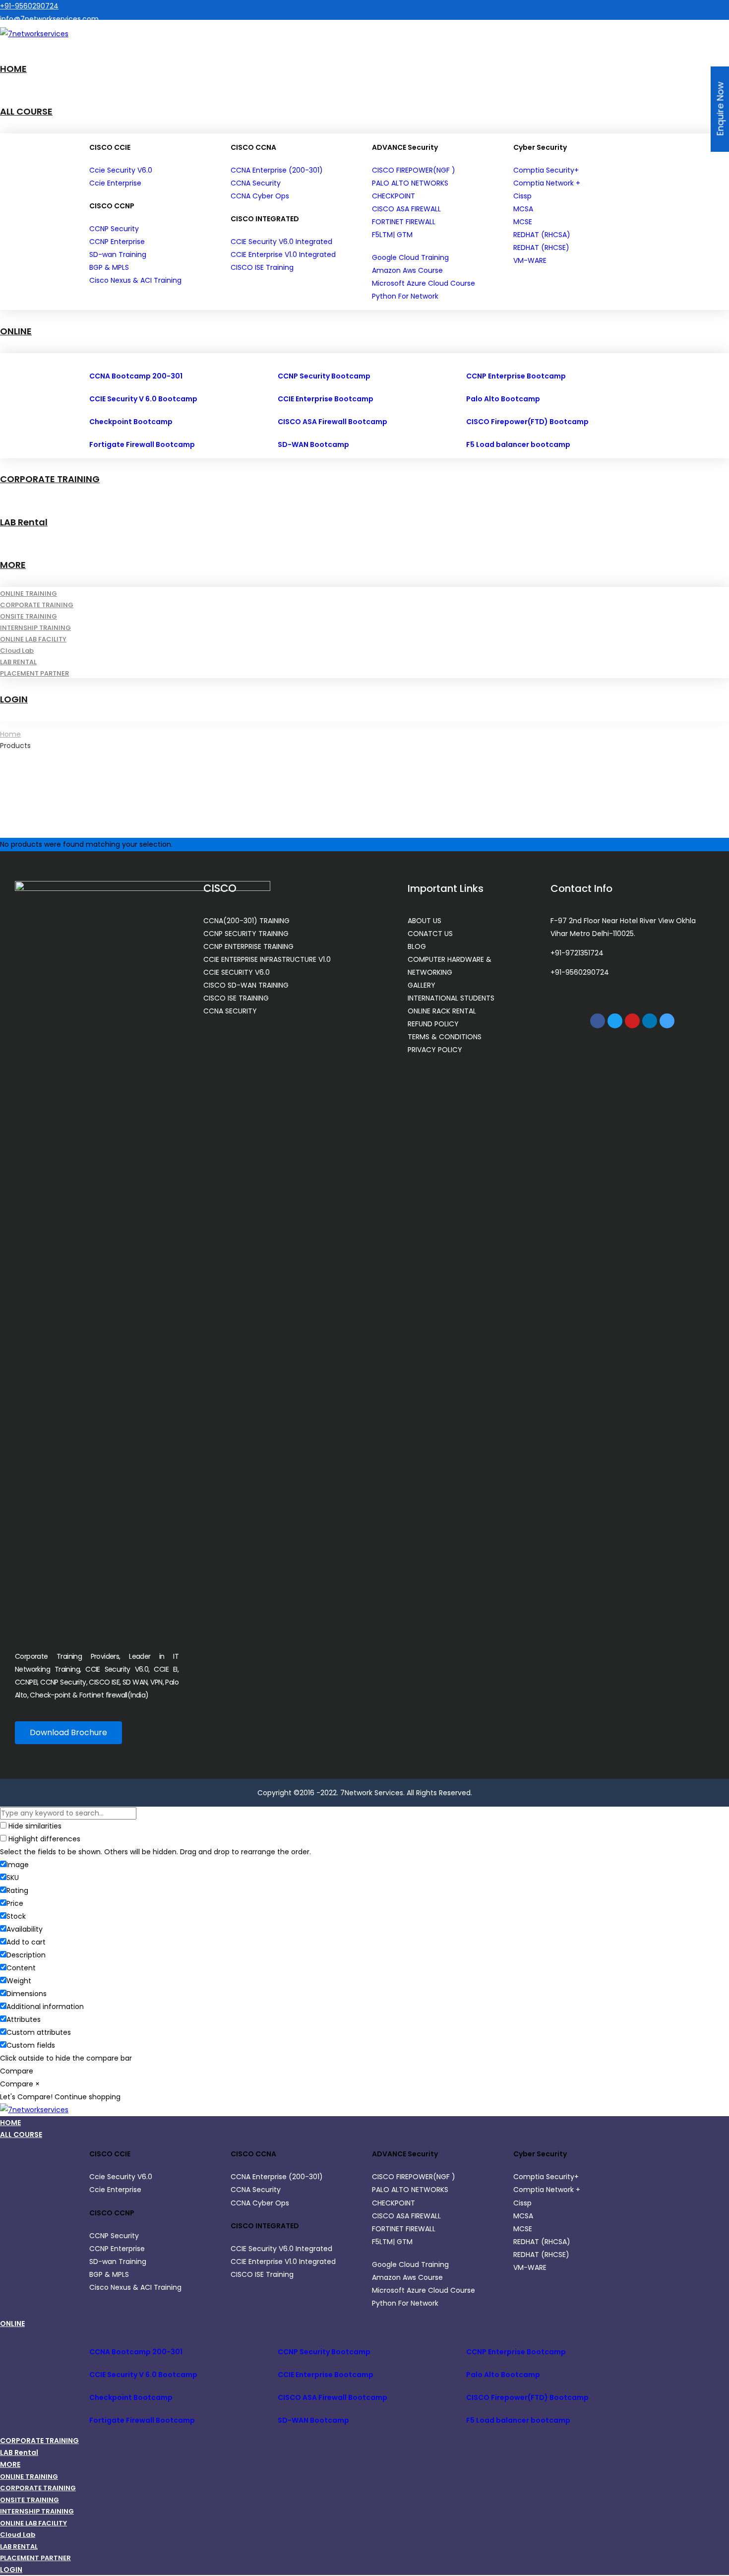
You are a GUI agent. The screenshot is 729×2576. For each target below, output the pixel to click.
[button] (68, 1733)
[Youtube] (632, 1021)
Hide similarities (34, 1826)
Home (10, 734)
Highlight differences (43, 1839)
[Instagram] (667, 1021)
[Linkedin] (650, 1021)
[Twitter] (615, 1021)
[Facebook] (598, 1021)
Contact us (20, 50)
